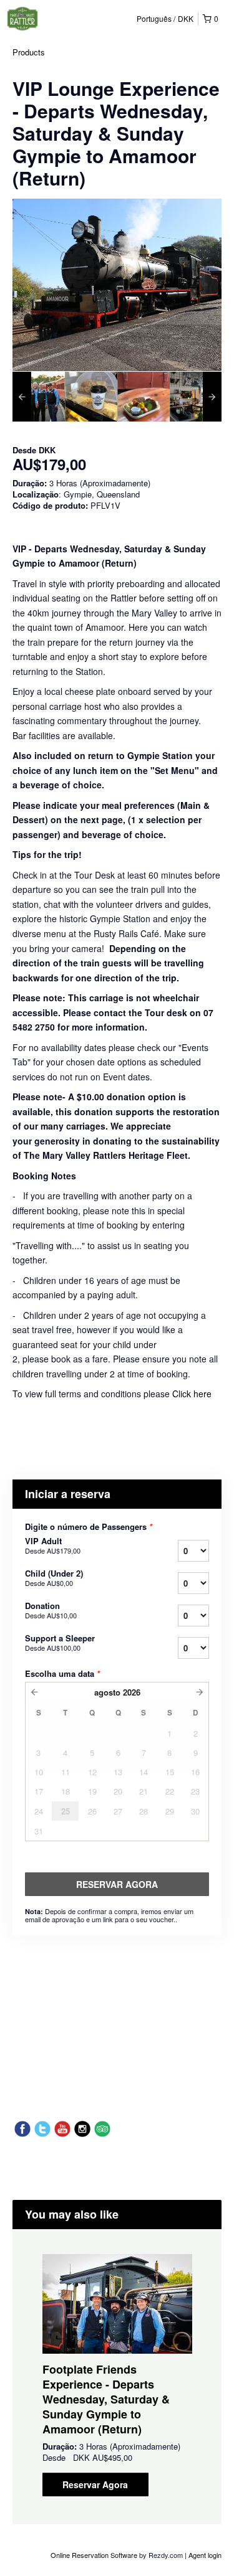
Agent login (205, 2555)
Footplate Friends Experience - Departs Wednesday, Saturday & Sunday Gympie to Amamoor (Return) (106, 2399)
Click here (192, 1394)
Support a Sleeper (60, 1643)
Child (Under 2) (54, 1578)
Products (29, 52)
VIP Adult (53, 1545)
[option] (39, 397)
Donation (51, 1610)
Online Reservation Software (94, 2555)
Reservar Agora (95, 2484)
